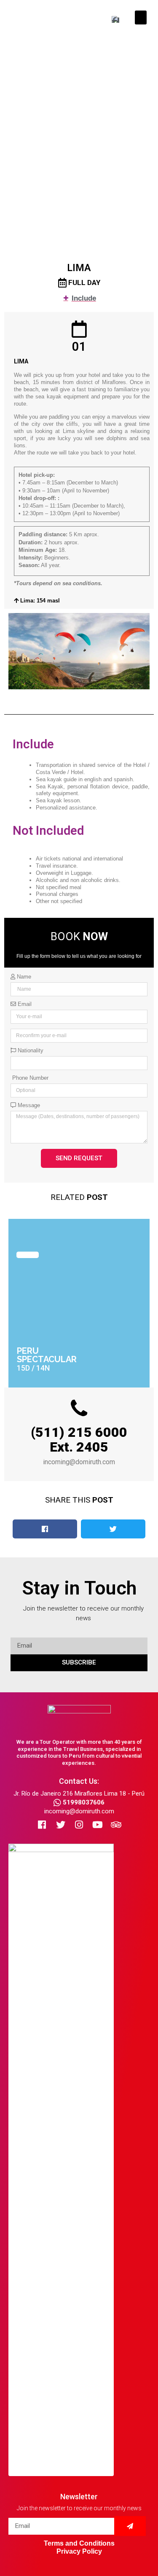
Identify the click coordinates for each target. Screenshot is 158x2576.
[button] (141, 17)
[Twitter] (61, 1825)
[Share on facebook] (45, 1529)
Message (28, 1105)
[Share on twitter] (113, 1529)
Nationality (30, 1051)
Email (24, 1004)
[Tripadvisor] (116, 1825)
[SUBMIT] (130, 2526)
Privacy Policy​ (79, 2551)
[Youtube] (98, 1825)
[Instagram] (79, 1825)
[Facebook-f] (42, 1825)
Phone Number (29, 1078)
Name (23, 977)
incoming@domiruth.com (79, 1811)
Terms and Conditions (79, 2543)
